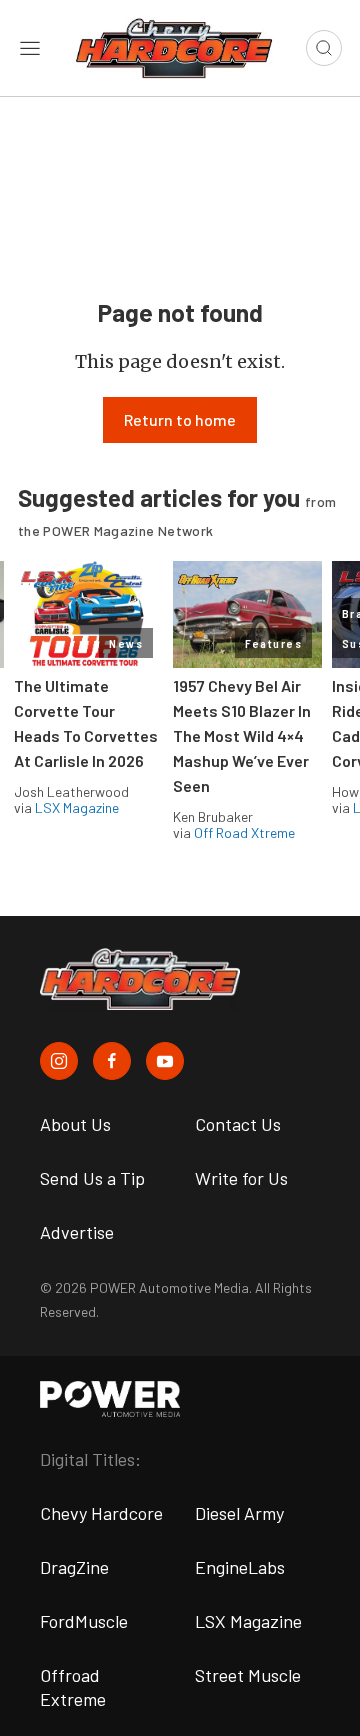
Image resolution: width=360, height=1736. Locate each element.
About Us (75, 1124)
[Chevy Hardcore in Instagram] (59, 1061)
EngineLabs (240, 1567)
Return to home (180, 419)
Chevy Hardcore (101, 1513)
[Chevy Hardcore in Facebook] (112, 1061)
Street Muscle (248, 1675)
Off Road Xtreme (244, 832)
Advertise (77, 1232)
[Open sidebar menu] (30, 48)
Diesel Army (239, 1513)
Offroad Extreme (73, 1687)
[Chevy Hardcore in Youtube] (165, 1061)
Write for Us (241, 1178)
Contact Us (238, 1124)
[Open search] (324, 48)
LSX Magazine (77, 807)
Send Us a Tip (92, 1178)
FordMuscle (84, 1621)
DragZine (74, 1567)
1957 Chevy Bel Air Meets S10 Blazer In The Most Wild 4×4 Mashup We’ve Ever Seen (242, 735)
